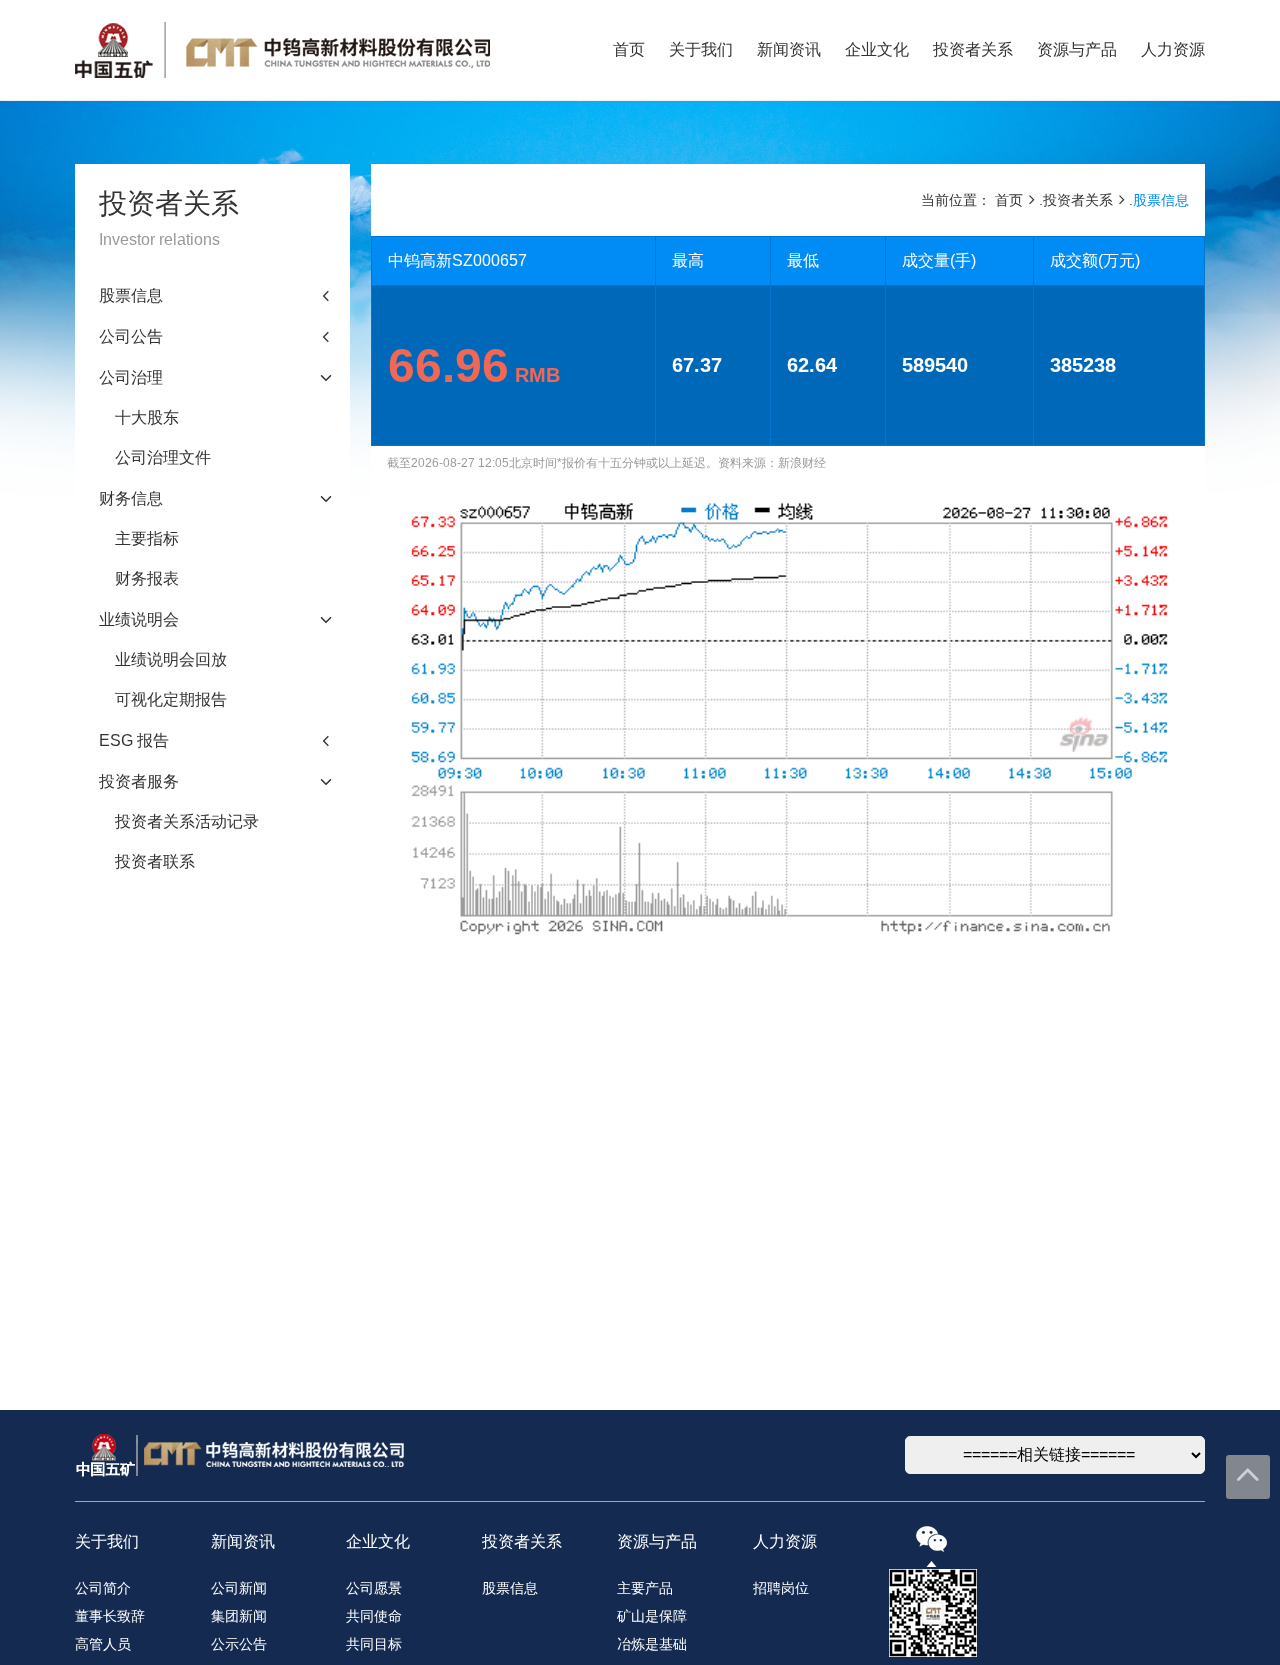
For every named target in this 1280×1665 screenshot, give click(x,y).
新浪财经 (802, 463)
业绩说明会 (139, 619)
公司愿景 (374, 1588)
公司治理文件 (163, 457)
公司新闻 (239, 1588)
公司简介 (103, 1588)
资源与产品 (1077, 49)
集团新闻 (239, 1616)
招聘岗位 (781, 1588)
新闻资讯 (789, 49)
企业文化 (877, 49)
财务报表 (147, 578)
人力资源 (1173, 49)
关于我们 (701, 49)
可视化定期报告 (171, 699)
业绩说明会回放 (171, 659)
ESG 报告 (134, 740)
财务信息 (131, 498)
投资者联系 (155, 861)
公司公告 (131, 336)
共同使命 (374, 1616)
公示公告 (239, 1644)
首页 (629, 49)
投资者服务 (139, 781)
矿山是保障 (652, 1616)
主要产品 (645, 1588)
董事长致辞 (110, 1616)
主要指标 (147, 538)
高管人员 (103, 1644)
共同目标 (374, 1644)
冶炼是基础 (652, 1644)
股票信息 (131, 295)
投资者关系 (973, 49)
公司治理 (131, 377)
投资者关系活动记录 (187, 821)
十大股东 (147, 417)
